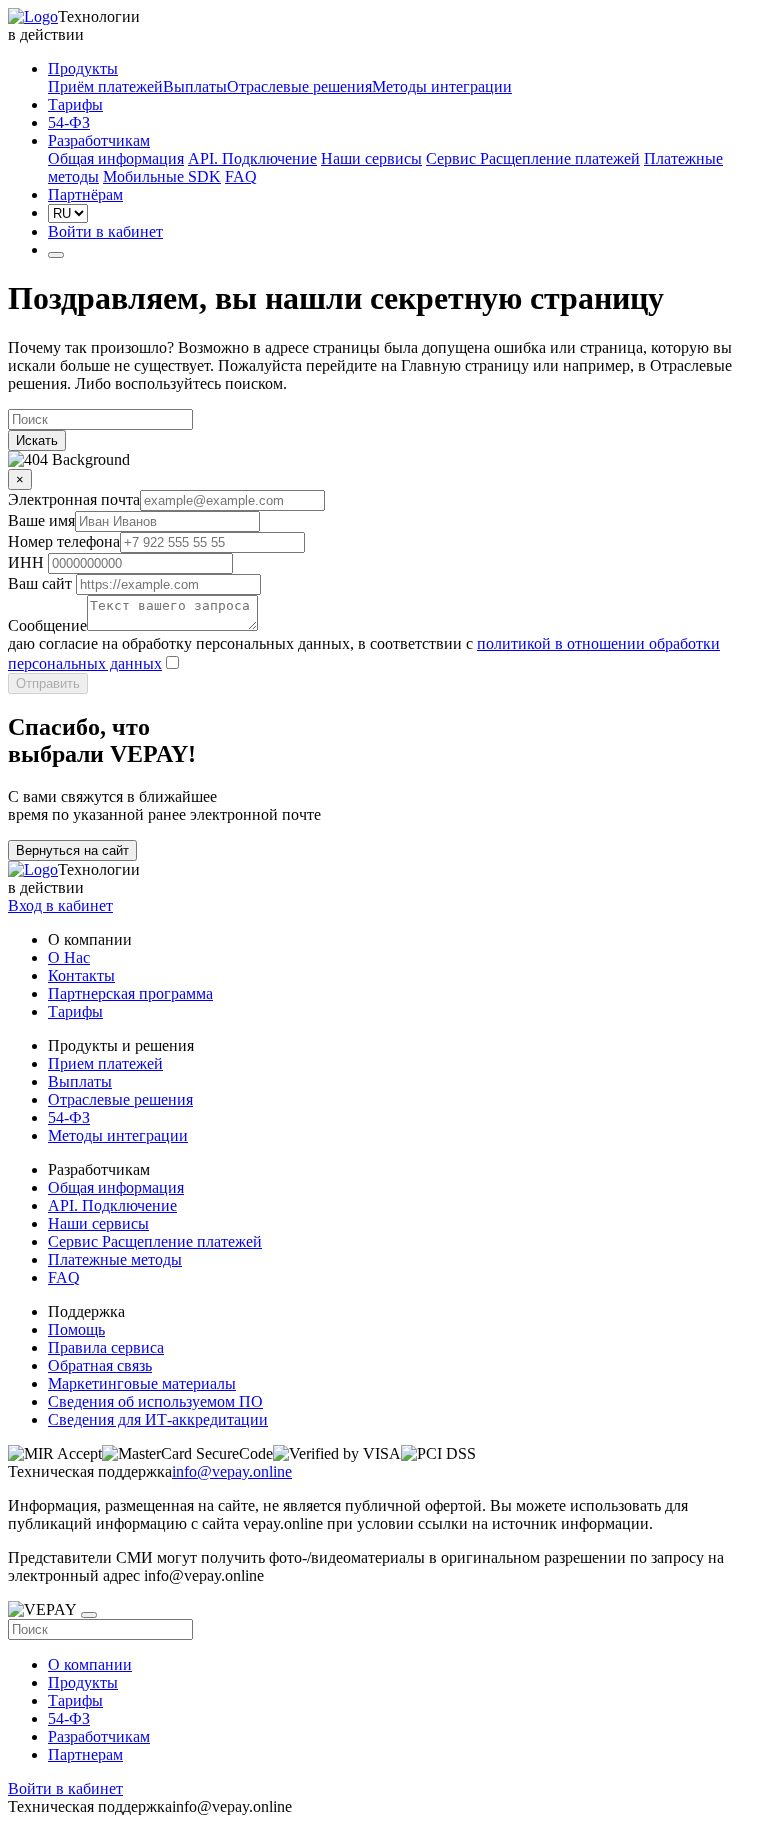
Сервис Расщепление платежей (533, 158)
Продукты (83, 68)
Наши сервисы (371, 158)
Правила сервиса (106, 1347)
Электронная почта (74, 499)
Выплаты (195, 86)
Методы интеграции (442, 86)
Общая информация (116, 158)
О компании (90, 1664)
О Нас (69, 957)
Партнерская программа (130, 993)
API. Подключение (252, 158)
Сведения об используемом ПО (155, 1401)
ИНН (26, 562)
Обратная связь (100, 1365)
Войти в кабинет (105, 231)
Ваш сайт (40, 583)
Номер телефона (64, 541)
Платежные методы (115, 1259)
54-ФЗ (69, 122)
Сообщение (47, 625)
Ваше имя (41, 520)
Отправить (48, 683)
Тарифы (75, 104)
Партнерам (85, 1754)
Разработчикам (99, 140)
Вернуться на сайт (72, 850)
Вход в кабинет (60, 905)
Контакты (81, 975)
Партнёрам (85, 194)
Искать (37, 440)
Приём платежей (105, 86)
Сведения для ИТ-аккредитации (158, 1419)
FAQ (241, 176)
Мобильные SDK (162, 176)
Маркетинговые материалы (142, 1383)
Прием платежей (105, 1063)
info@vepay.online (232, 1471)
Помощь (76, 1329)
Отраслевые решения (299, 86)
